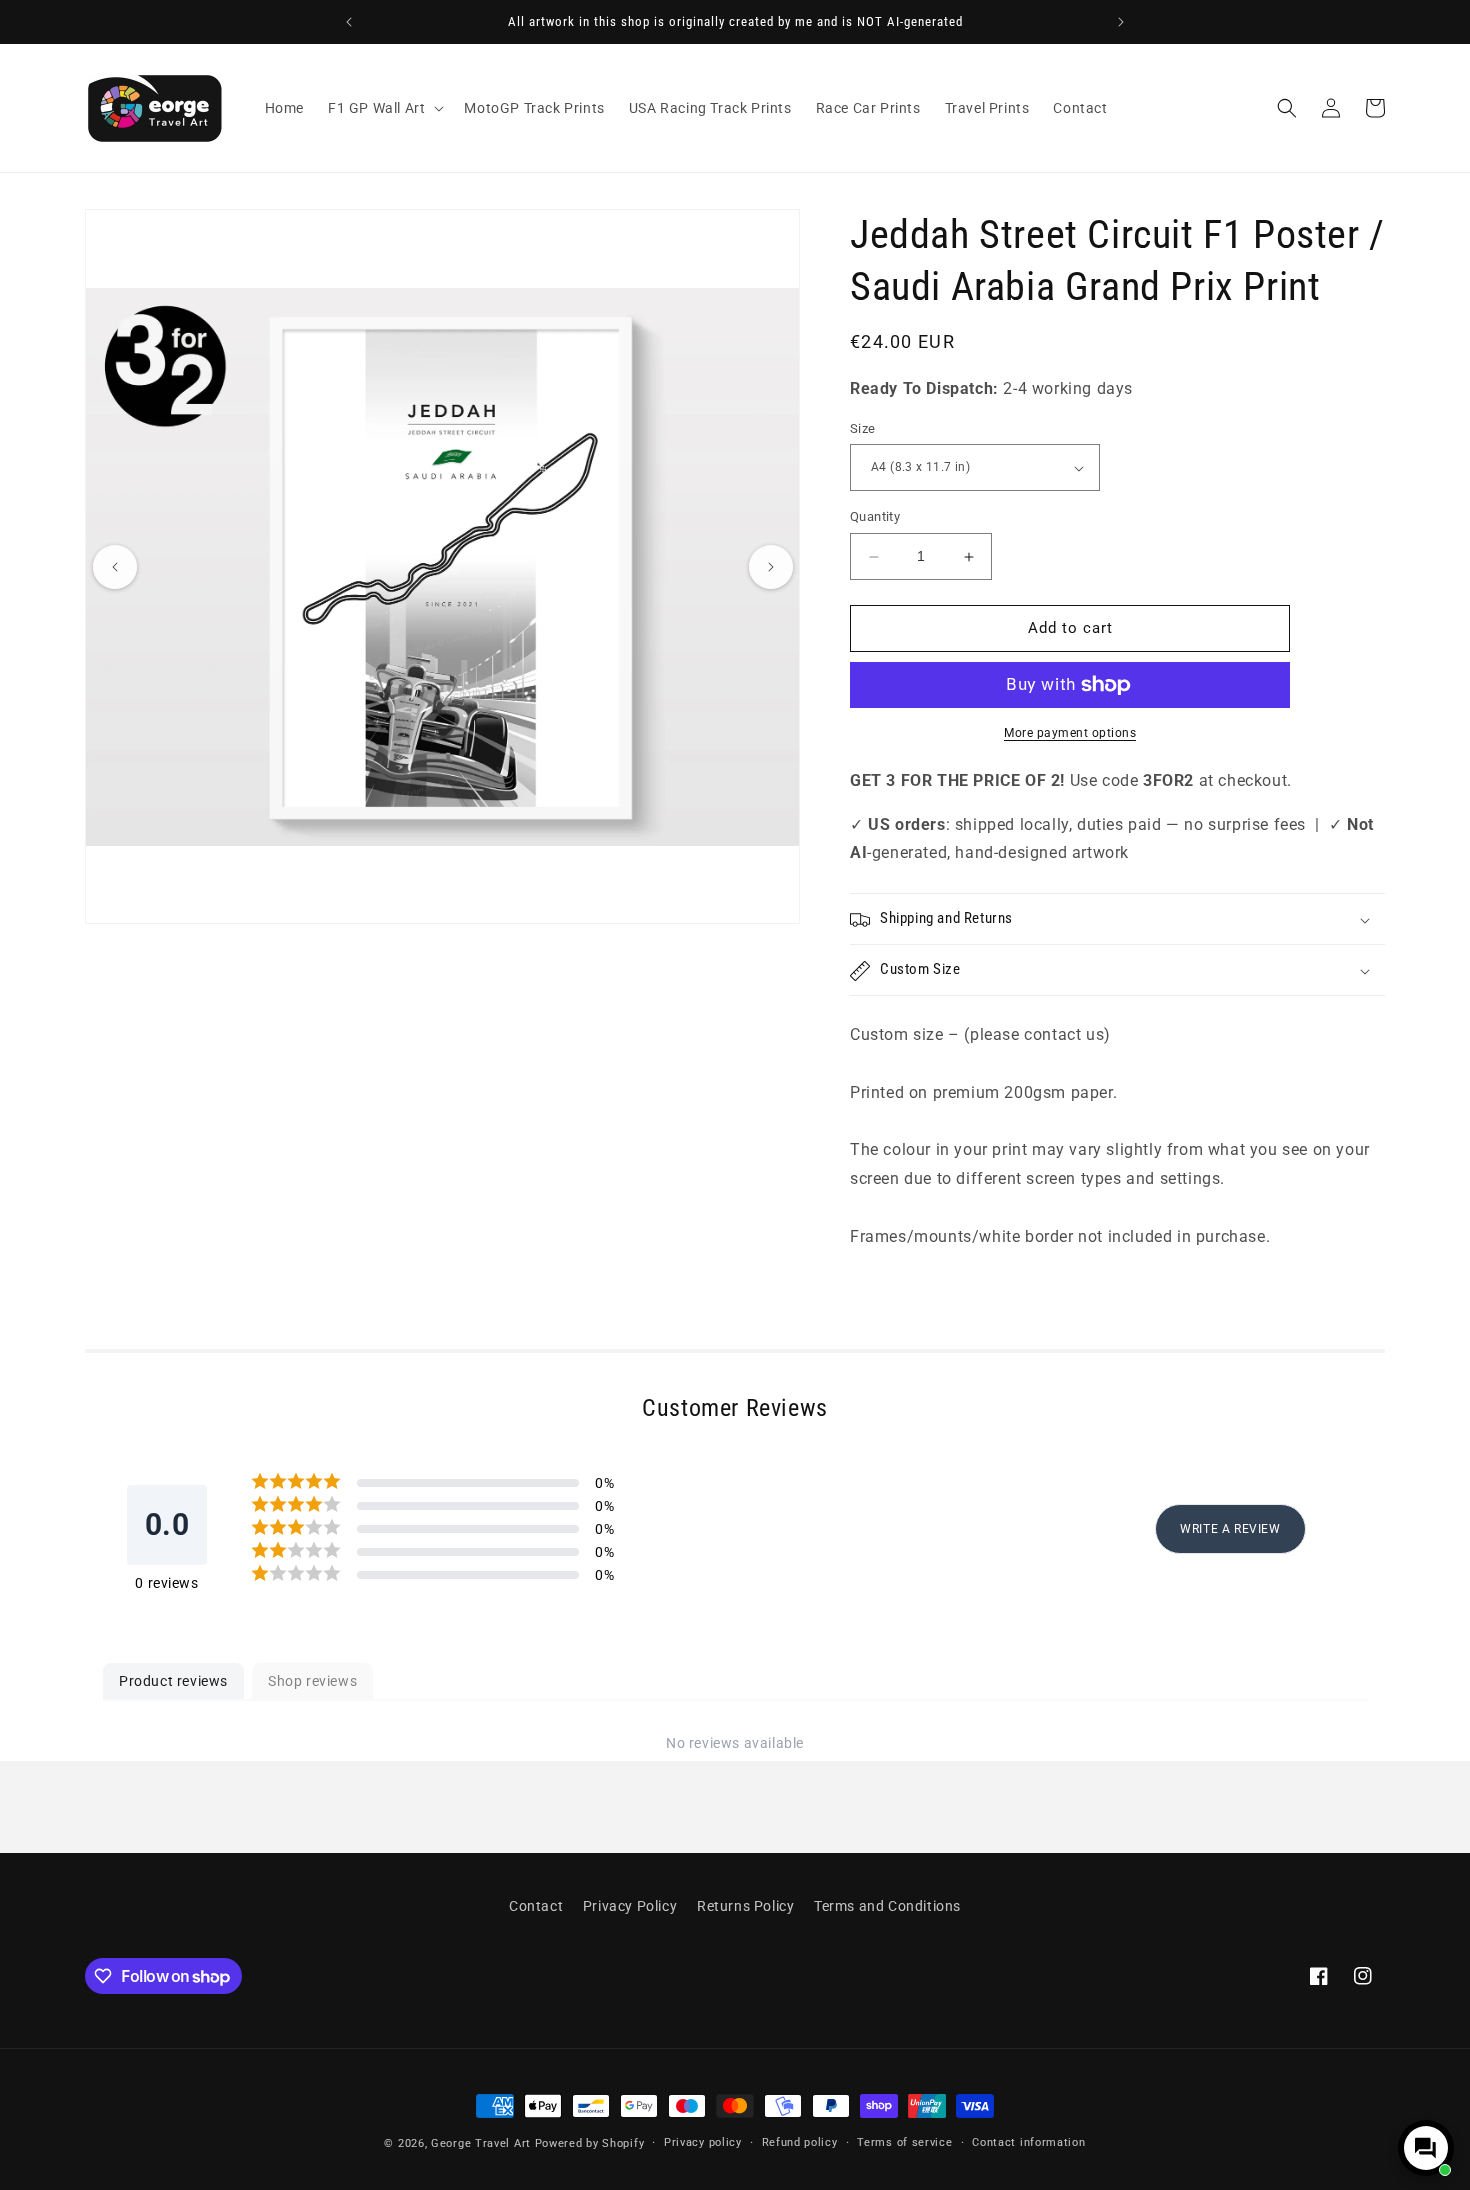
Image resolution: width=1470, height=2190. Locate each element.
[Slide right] (771, 567)
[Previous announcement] (349, 22)
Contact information (1028, 2142)
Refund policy (800, 2142)
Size (863, 428)
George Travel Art (481, 2143)
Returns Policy (745, 1906)
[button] (384, 108)
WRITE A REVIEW (1230, 1530)
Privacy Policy (630, 1906)
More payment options (1070, 733)
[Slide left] (115, 567)
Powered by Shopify (590, 2143)
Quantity (875, 517)
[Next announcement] (1121, 22)
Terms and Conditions (887, 1906)
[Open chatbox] (1426, 2148)
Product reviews (173, 1681)
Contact (536, 1906)
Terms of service (904, 2142)
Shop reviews (312, 1681)
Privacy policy (703, 2142)
